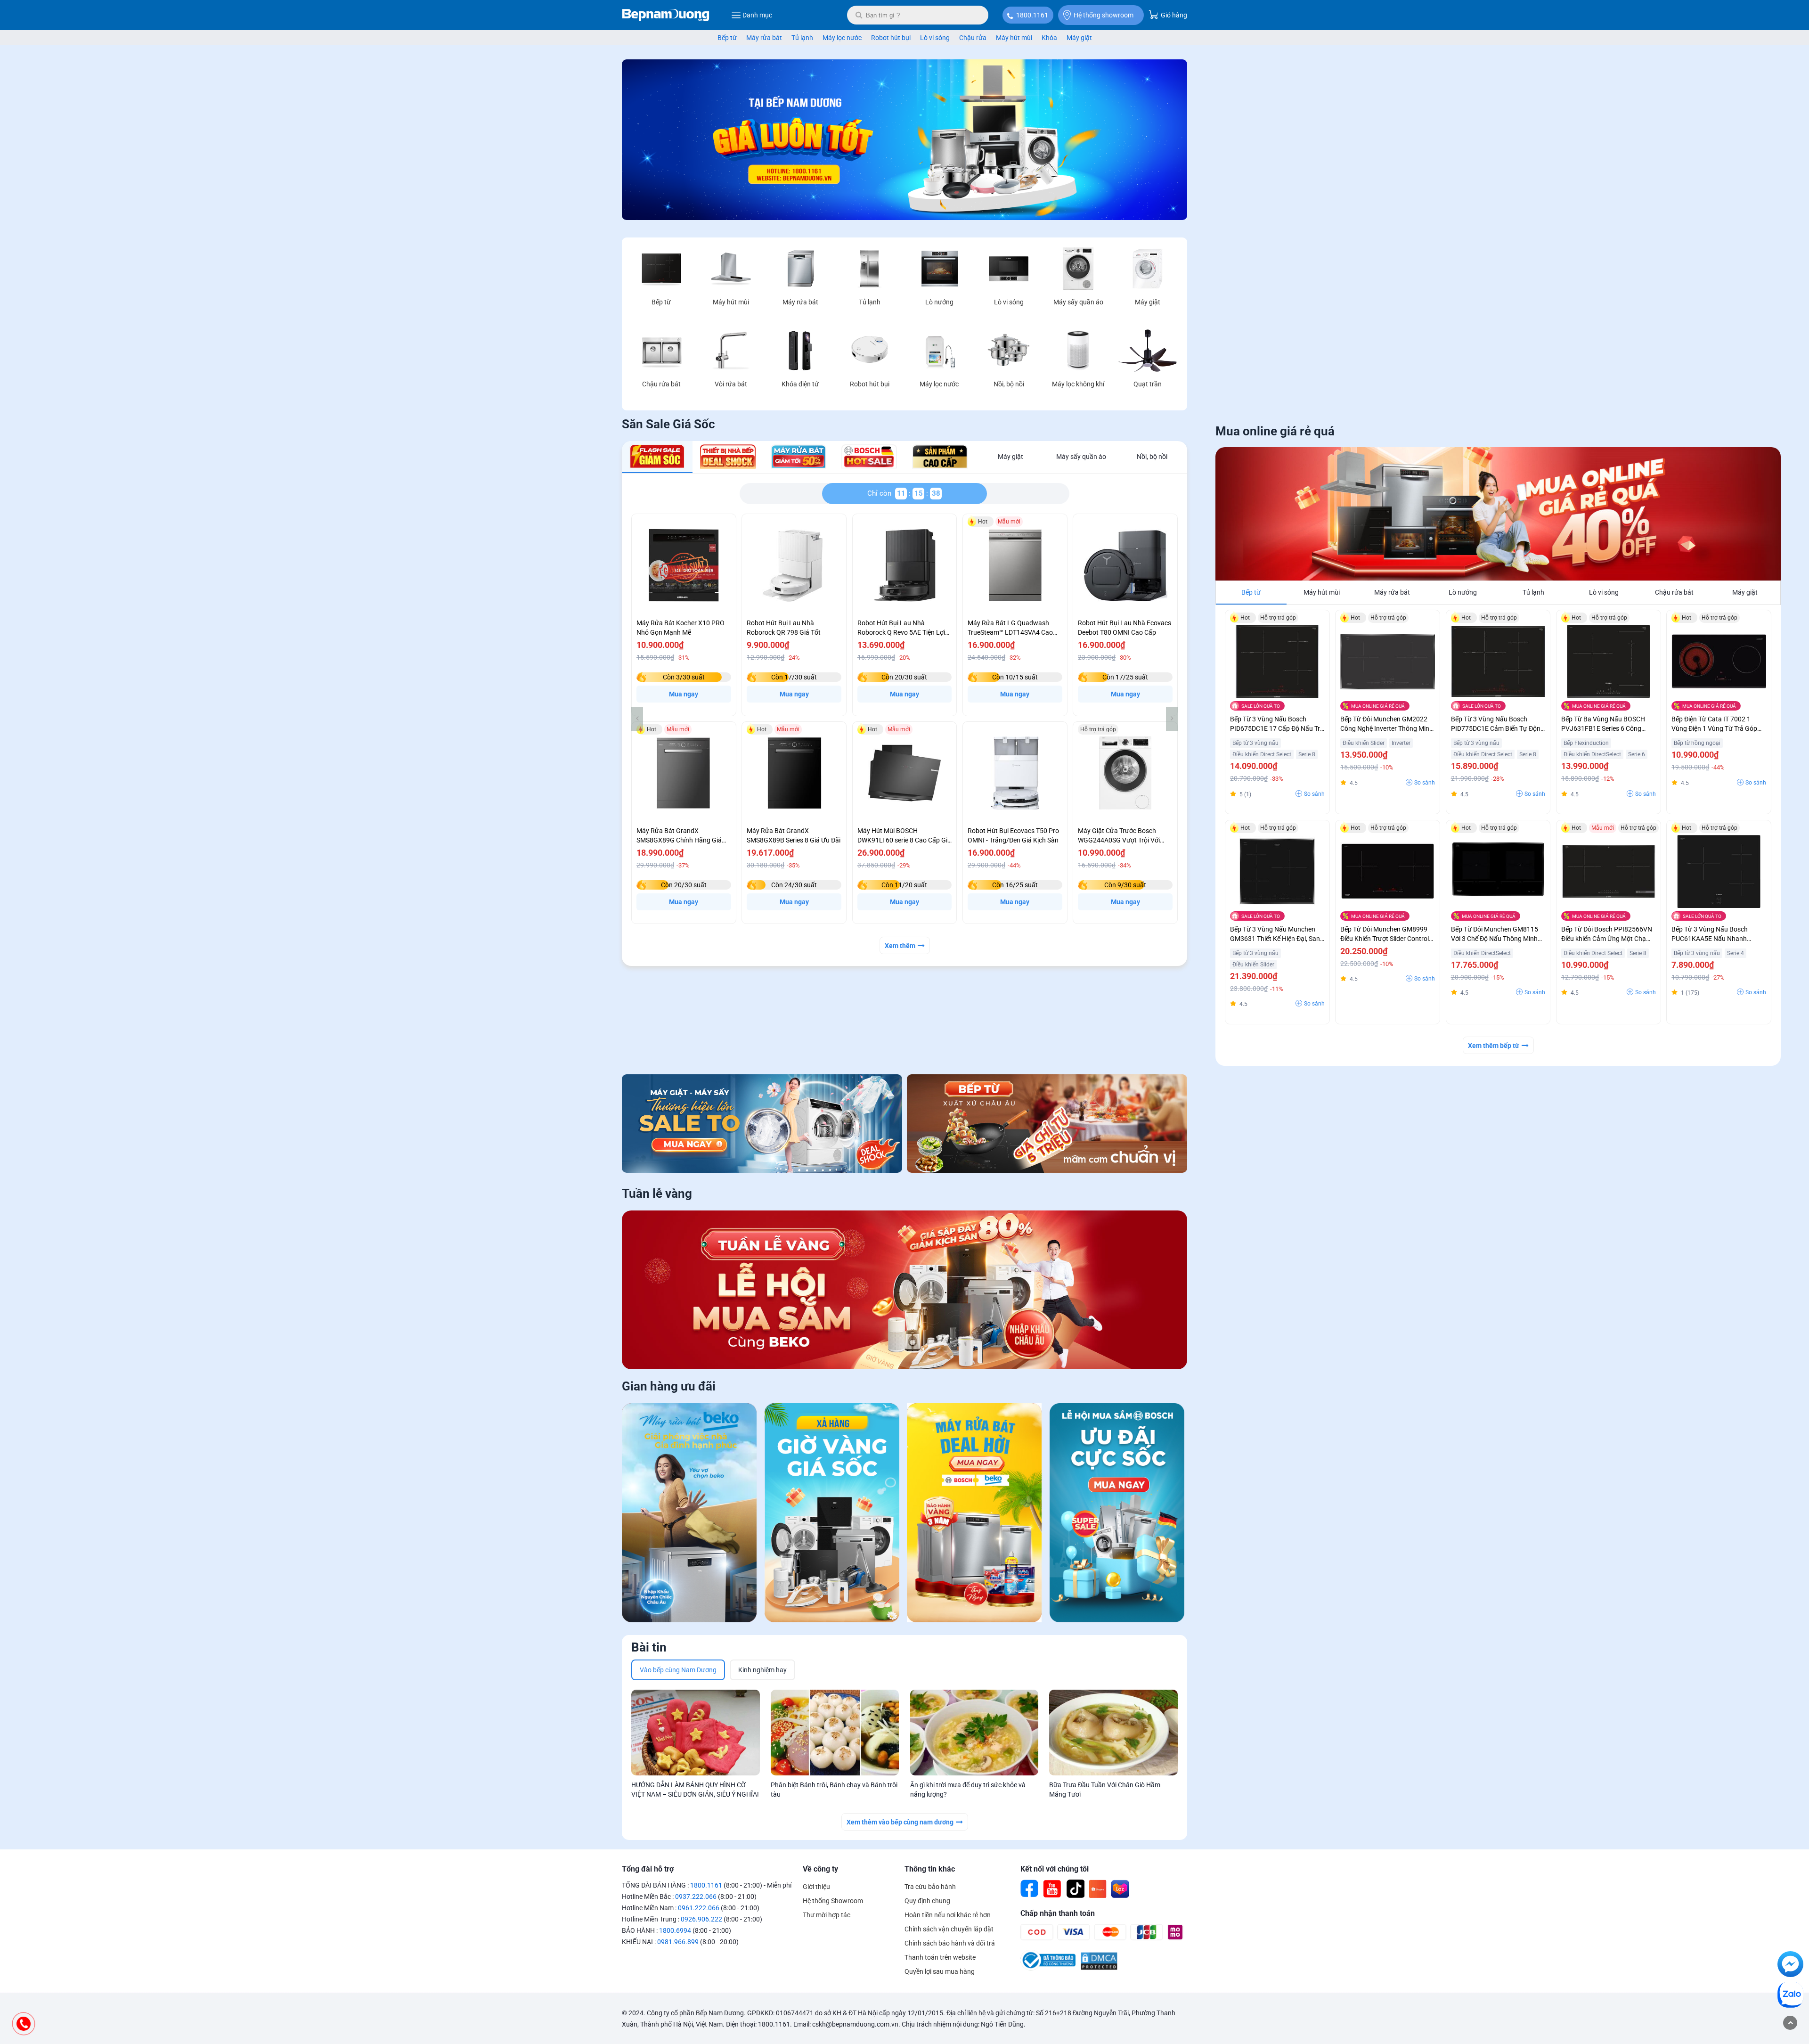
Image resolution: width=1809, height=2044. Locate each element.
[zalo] (1790, 1996)
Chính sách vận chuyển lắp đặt (949, 1929)
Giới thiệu (816, 1887)
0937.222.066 (696, 1897)
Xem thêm (900, 946)
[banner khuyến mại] (762, 1123)
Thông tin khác (930, 1869)
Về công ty (820, 1869)
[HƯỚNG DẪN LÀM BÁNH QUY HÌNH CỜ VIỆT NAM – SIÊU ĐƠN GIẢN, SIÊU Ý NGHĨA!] (696, 1733)
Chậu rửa (973, 38)
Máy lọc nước (842, 38)
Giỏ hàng (1173, 15)
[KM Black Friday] (832, 1514)
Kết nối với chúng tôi (1055, 1869)
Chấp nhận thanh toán (1058, 1913)
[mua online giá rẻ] (1498, 514)
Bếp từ (727, 38)
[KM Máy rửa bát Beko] (689, 1514)
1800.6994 (675, 1930)
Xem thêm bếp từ (1494, 1046)
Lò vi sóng (935, 38)
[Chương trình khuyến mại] (904, 218)
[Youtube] (1052, 1889)
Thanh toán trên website (940, 1957)
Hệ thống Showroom (833, 1901)
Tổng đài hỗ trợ (648, 1869)
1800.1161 (1032, 15)
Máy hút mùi (1014, 38)
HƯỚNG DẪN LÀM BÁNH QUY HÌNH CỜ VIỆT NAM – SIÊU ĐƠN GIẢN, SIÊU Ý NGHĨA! (695, 1790)
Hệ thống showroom (1104, 15)
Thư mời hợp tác (827, 1915)
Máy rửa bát (764, 38)
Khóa (1049, 38)
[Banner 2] (1047, 1123)
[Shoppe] (1098, 1889)
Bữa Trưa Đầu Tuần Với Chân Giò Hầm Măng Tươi (1105, 1790)
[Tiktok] (1075, 1889)
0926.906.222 (701, 1919)
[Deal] (1117, 1514)
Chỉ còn (881, 493)
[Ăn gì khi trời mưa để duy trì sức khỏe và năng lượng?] (974, 1733)
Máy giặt (1079, 38)
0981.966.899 (678, 1942)
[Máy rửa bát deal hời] (974, 1514)
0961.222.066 (699, 1908)
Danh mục (757, 15)
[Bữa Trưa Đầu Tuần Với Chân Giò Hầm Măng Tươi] (1113, 1733)
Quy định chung (927, 1901)
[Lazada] (1120, 1889)
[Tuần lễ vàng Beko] (904, 1290)
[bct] (1048, 1968)
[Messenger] (1790, 1966)
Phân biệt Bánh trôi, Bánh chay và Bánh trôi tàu (834, 1790)
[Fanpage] (1030, 1889)
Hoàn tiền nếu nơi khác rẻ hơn (948, 1915)
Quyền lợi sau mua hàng (940, 1971)
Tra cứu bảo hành (930, 1887)
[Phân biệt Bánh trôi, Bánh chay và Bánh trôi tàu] (835, 1733)
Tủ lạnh (802, 38)
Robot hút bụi (891, 38)
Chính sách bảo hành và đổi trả (950, 1943)
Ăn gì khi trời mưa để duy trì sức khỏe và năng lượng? (968, 1790)
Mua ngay (684, 694)
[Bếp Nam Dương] (666, 15)
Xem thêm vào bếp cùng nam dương (900, 1822)
